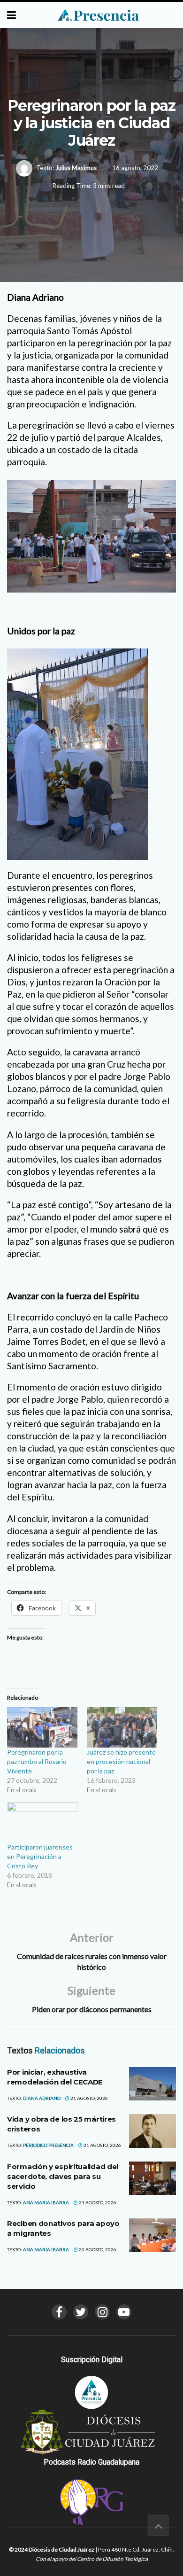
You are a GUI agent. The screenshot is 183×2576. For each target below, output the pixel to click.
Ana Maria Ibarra (46, 2202)
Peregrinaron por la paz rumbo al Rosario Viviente (37, 1761)
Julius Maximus (76, 168)
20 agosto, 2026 (97, 2249)
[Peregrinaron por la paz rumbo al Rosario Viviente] (42, 1727)
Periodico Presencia (48, 2145)
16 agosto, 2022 (135, 168)
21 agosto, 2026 (89, 2098)
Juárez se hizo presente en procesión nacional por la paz (121, 1761)
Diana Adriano (42, 2098)
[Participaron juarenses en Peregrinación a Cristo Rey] (42, 1822)
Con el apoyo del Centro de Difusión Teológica (92, 2559)
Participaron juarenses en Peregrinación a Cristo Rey (40, 1856)
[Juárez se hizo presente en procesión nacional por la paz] (122, 1727)
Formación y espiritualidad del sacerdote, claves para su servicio (63, 2176)
